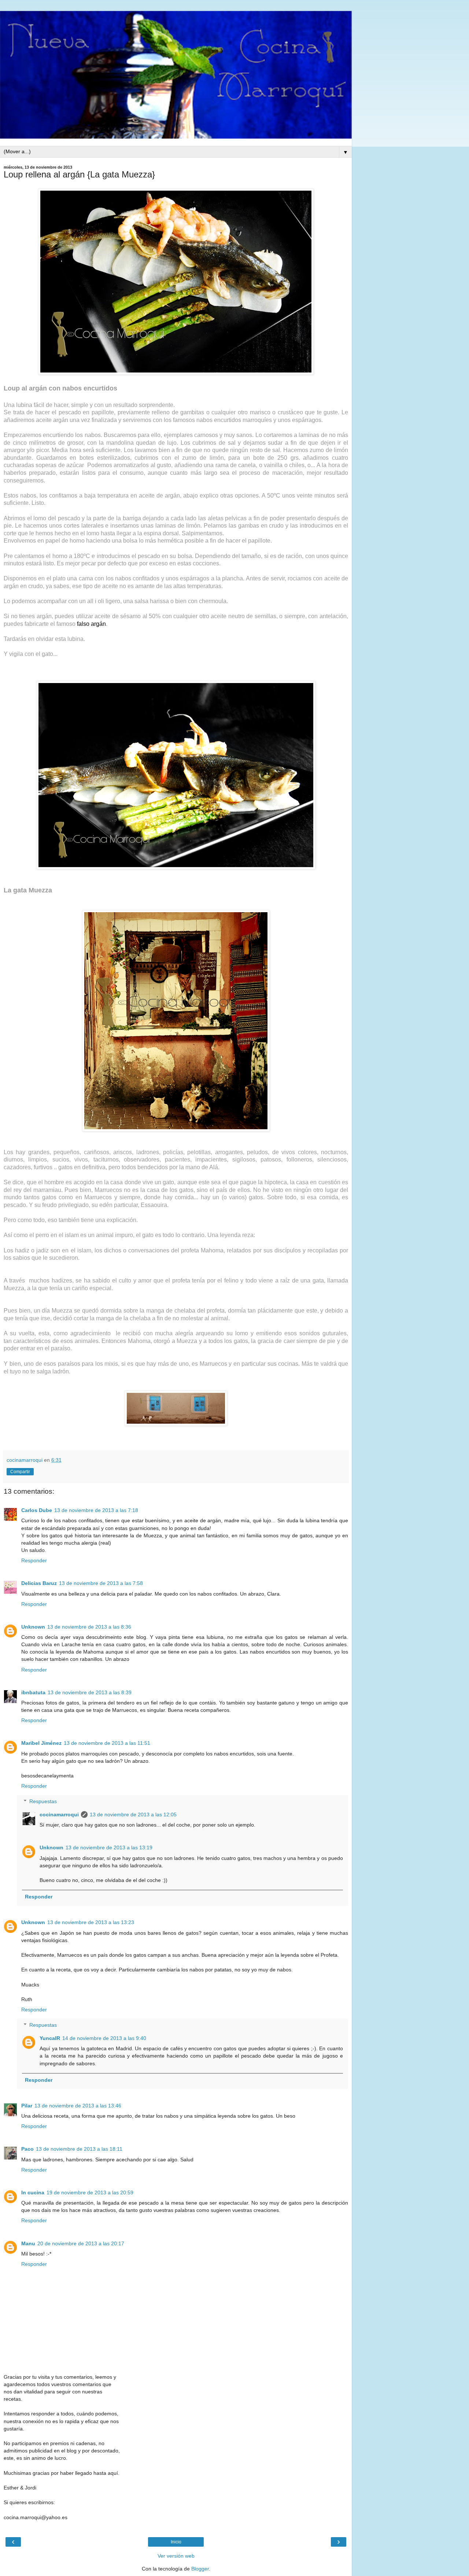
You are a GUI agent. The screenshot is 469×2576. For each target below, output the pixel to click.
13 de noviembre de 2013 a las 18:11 (79, 2149)
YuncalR (50, 2038)
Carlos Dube (37, 1510)
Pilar (27, 2106)
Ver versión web (176, 2556)
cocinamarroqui (59, 1814)
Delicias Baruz (39, 1583)
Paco (27, 2149)
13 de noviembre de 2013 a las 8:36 (89, 1627)
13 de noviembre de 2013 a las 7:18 (96, 1510)
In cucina (33, 2192)
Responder (34, 1560)
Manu (28, 2243)
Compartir (20, 1472)
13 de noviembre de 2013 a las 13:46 (78, 2106)
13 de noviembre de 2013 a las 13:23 (91, 1922)
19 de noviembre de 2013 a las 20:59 (90, 2192)
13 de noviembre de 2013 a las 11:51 (107, 1743)
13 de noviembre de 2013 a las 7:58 (101, 1583)
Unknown (33, 1627)
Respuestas (43, 1801)
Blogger (200, 2569)
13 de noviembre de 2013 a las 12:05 (133, 1814)
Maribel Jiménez (41, 1743)
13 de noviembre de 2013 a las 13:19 (109, 1847)
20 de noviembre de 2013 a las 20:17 (81, 2243)
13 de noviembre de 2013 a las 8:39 (90, 1692)
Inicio (176, 2542)
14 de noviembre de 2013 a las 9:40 (104, 2038)
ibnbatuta (33, 1692)
